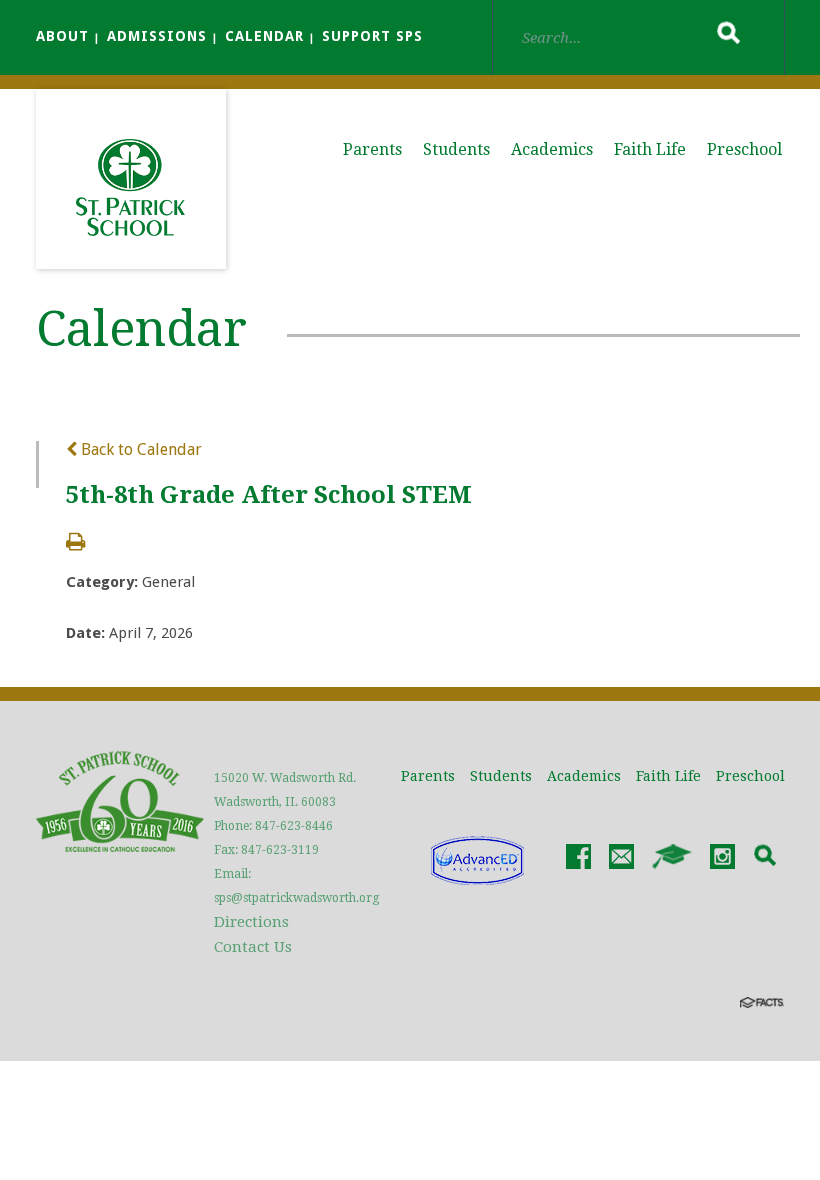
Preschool (744, 149)
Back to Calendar (139, 449)
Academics (552, 149)
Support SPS (372, 36)
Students (456, 149)
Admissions (157, 36)
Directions (251, 922)
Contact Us (253, 947)
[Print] (75, 543)
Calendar (264, 36)
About (62, 36)
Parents (372, 149)
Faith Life (650, 149)
